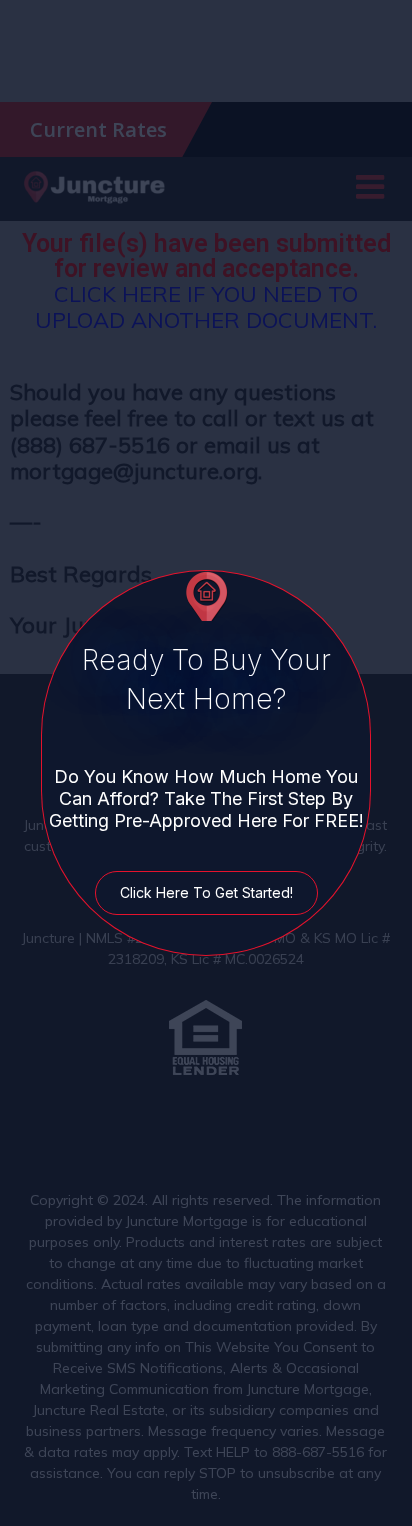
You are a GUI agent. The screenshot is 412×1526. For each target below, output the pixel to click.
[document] (206, 763)
